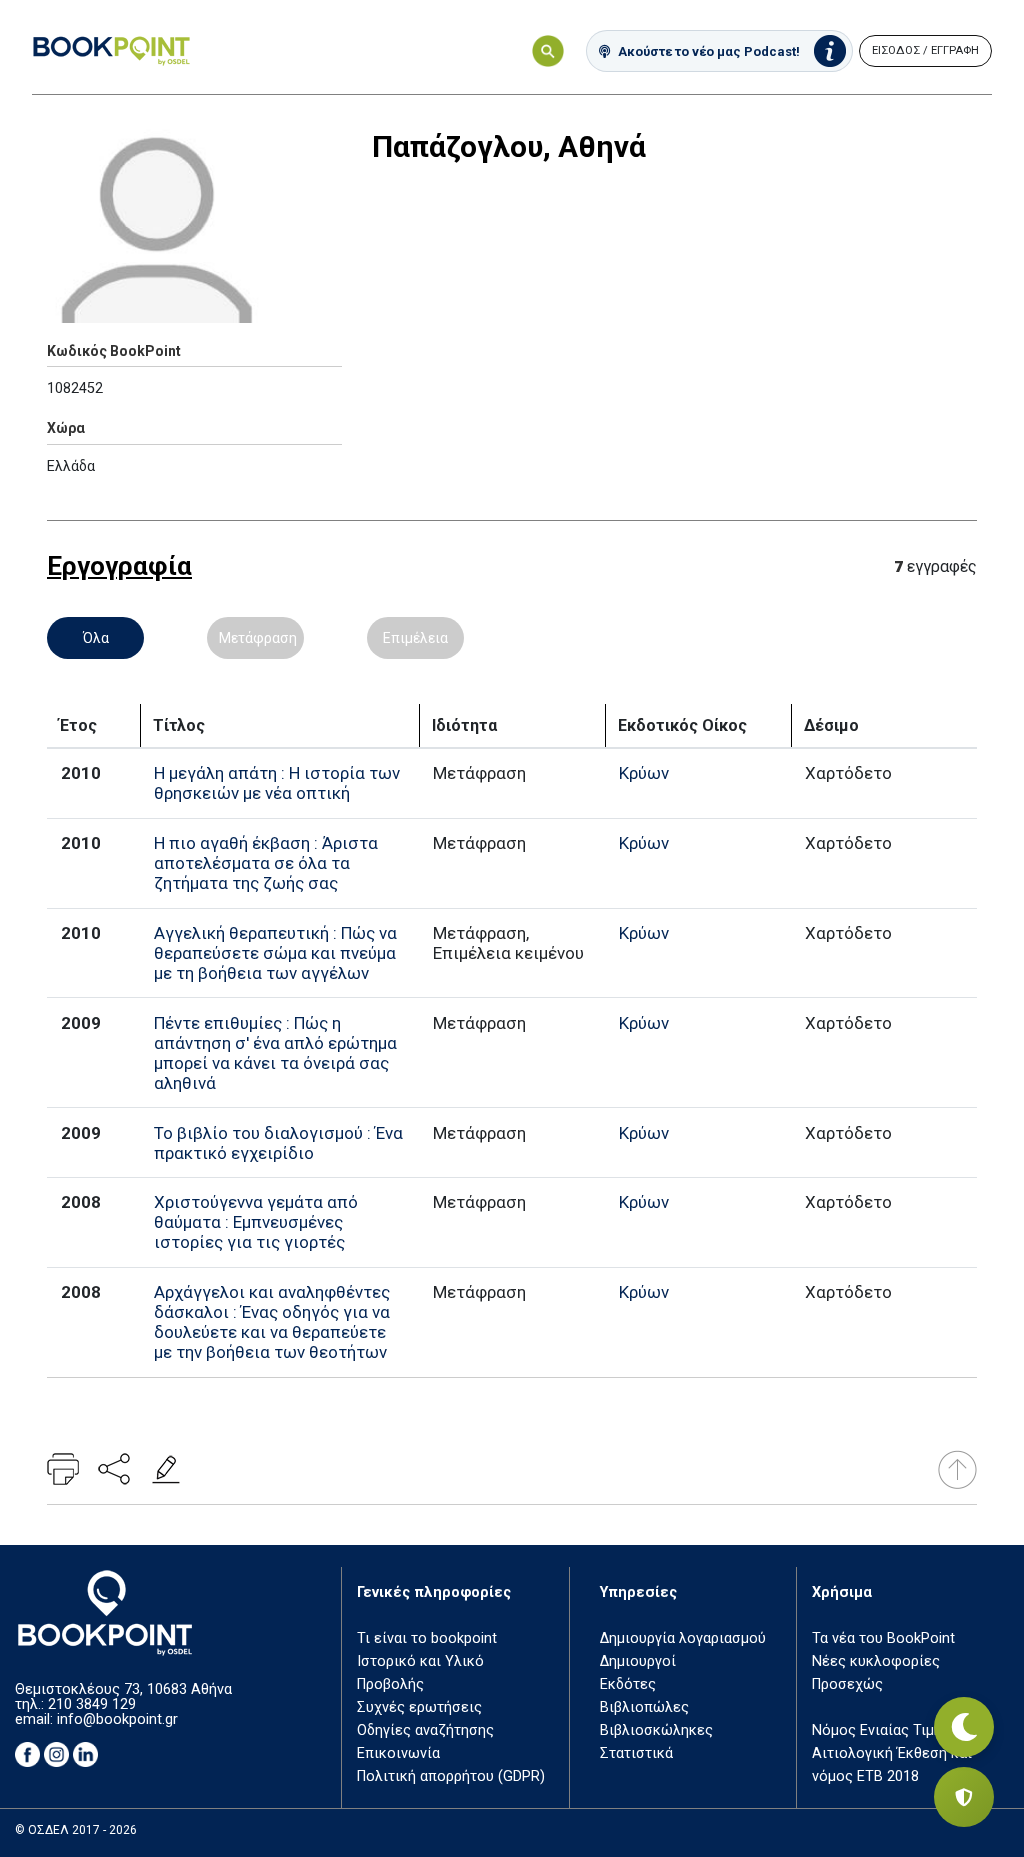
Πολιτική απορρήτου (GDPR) (451, 1776)
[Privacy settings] (964, 1797)
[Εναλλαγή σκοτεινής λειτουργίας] (964, 1727)
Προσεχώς (847, 1684)
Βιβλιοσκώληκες (656, 1730)
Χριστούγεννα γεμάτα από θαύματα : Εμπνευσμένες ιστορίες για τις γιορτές (256, 1222)
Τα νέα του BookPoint (883, 1638)
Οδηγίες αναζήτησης (425, 1730)
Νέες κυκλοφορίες (876, 1661)
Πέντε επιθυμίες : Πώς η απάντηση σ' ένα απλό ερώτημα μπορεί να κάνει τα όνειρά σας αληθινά (275, 1053)
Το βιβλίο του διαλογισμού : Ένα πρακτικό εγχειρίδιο (278, 1143)
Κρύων (644, 773)
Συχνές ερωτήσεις (419, 1707)
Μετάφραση (258, 638)
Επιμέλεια (415, 638)
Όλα (96, 638)
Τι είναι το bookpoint (427, 1638)
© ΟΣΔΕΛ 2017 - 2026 (76, 1830)
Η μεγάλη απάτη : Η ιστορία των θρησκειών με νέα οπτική (277, 783)
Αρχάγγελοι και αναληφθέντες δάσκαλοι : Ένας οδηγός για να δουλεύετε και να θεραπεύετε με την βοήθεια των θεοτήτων (272, 1322)
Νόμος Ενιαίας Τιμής (881, 1730)
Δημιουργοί (638, 1661)
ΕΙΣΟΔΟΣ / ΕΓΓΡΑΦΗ (925, 50)
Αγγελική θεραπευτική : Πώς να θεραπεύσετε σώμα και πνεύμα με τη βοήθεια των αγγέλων (275, 953)
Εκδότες (628, 1684)
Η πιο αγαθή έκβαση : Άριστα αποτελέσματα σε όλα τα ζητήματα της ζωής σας (266, 863)
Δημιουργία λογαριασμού (683, 1638)
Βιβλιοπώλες (644, 1707)
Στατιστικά (636, 1753)
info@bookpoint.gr (117, 1719)
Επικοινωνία (398, 1753)
